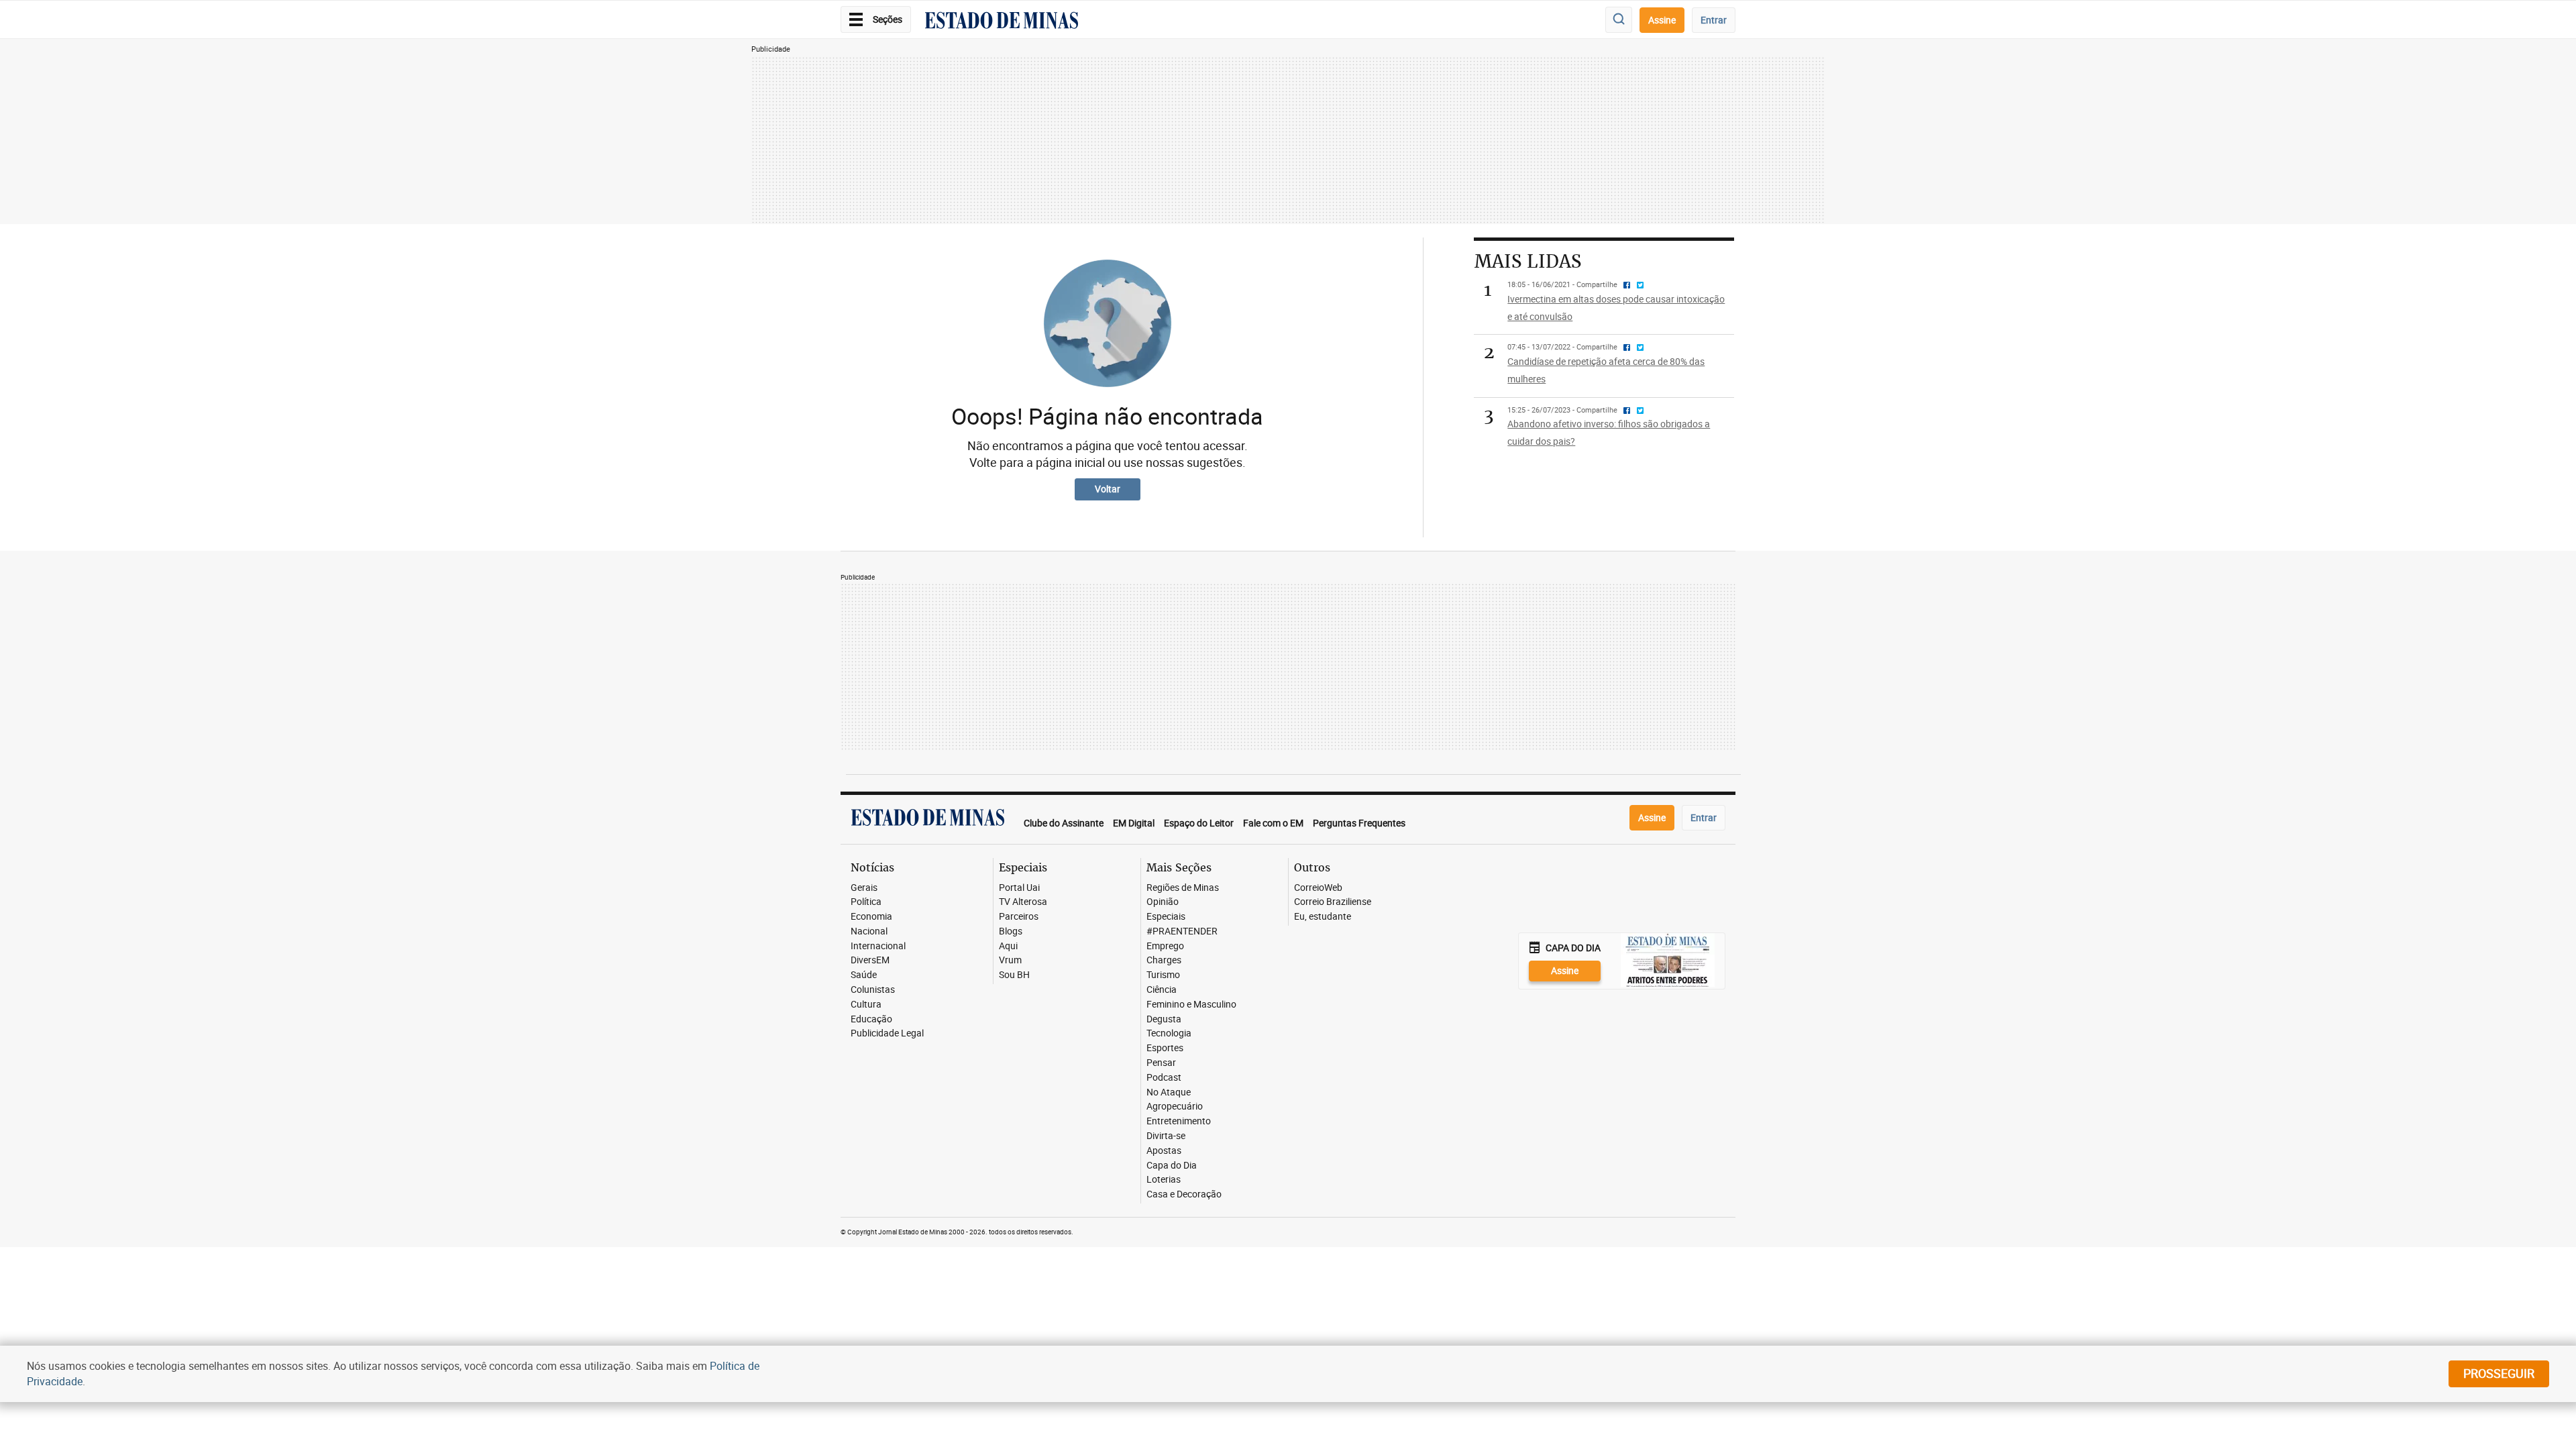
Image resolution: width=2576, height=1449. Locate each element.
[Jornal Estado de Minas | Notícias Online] (1002, 22)
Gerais (864, 888)
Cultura (866, 1005)
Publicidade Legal (887, 1033)
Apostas (1164, 1151)
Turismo (1163, 975)
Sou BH (1014, 975)
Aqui (1008, 946)
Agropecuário (1175, 1107)
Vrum (1010, 960)
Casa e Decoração (1184, 1194)
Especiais (1166, 917)
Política (866, 902)
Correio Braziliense (1333, 902)
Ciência (1162, 990)
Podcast (1164, 1078)
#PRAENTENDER (1182, 931)
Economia (871, 917)
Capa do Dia (1172, 1166)
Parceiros (1019, 917)
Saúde (864, 975)
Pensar (1161, 1063)
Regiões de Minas (1183, 888)
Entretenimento (1179, 1121)
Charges (1164, 960)
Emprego (1165, 946)
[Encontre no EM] (1619, 20)
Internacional (878, 946)
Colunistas (873, 990)
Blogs (1011, 931)
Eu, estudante (1323, 917)
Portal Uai (1019, 888)
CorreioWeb (1318, 888)
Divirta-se (1166, 1136)
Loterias (1164, 1180)
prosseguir (2499, 1373)
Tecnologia (1169, 1033)
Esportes (1165, 1048)
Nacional (869, 931)
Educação (871, 1019)
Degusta (1164, 1019)
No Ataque (1169, 1092)
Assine (1662, 20)
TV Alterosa (1023, 902)
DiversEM (870, 960)
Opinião (1163, 902)
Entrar (1714, 20)
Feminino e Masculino (1191, 1005)
